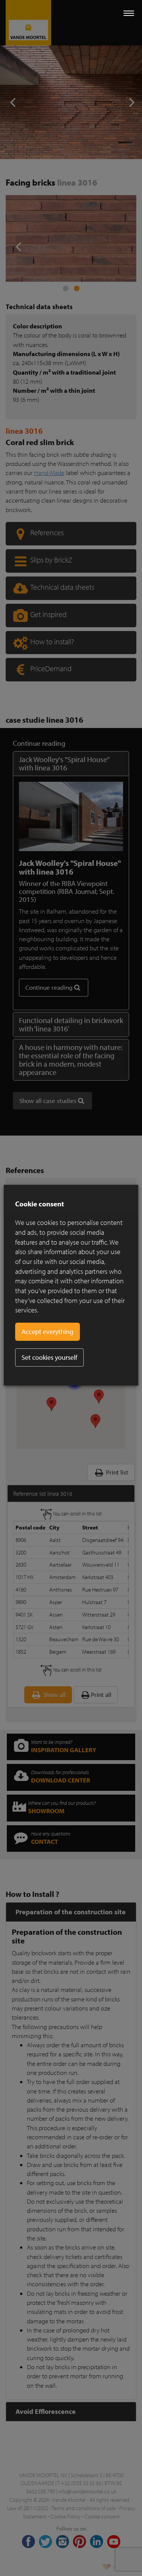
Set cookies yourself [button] (49, 1357)
